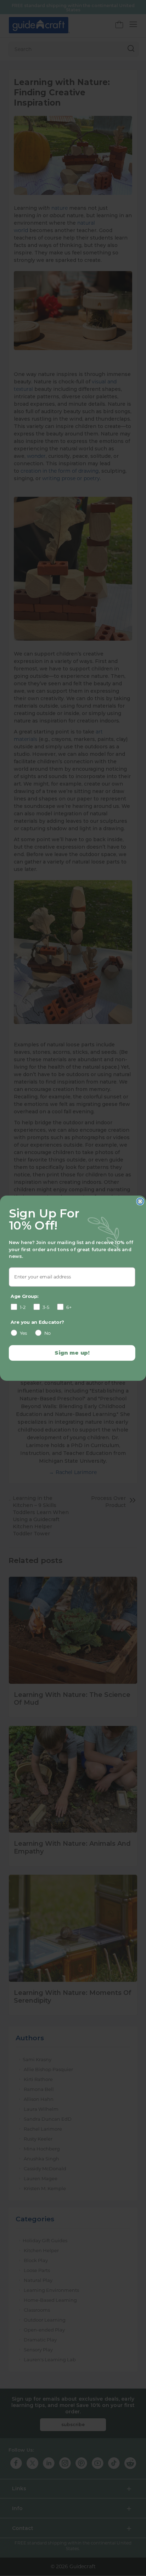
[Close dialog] (140, 1201)
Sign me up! (72, 1352)
